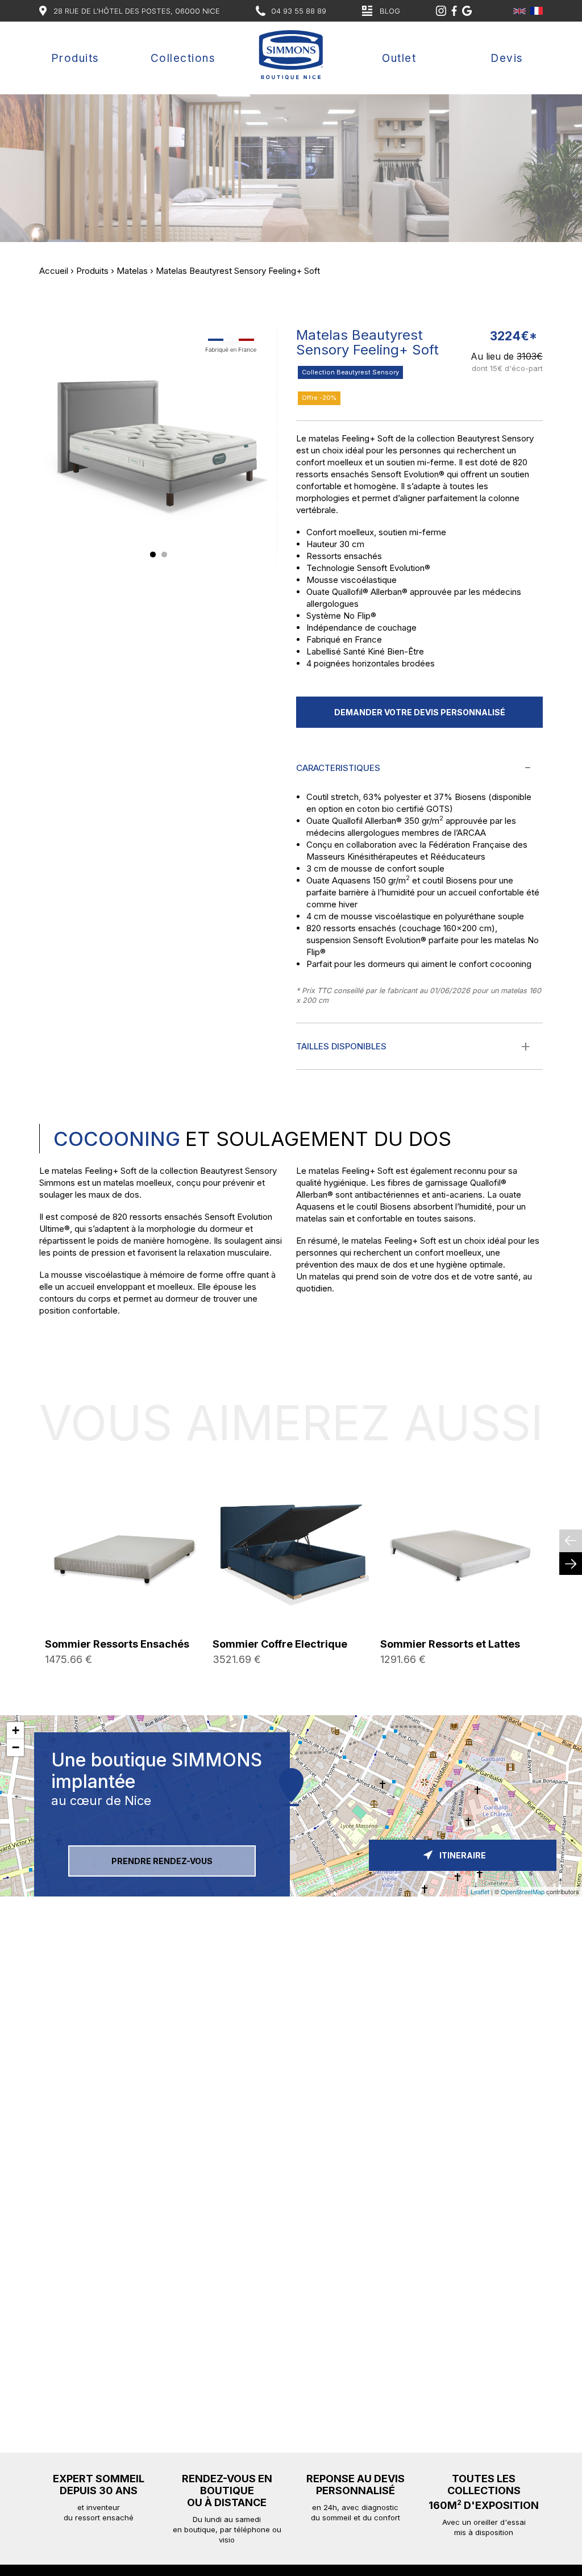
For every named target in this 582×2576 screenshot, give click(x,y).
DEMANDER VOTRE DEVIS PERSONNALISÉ (420, 712)
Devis (507, 58)
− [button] (16, 1747)
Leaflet (480, 1891)
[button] (153, 555)
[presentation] (571, 1541)
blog (390, 11)
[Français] (537, 11)
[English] (519, 11)
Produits (75, 58)
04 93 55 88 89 (299, 11)
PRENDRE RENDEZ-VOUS (162, 1861)
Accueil (54, 271)
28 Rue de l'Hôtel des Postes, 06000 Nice (137, 11)
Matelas (132, 271)
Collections (183, 58)
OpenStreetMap (523, 1891)
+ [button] (16, 1730)
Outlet (399, 58)
